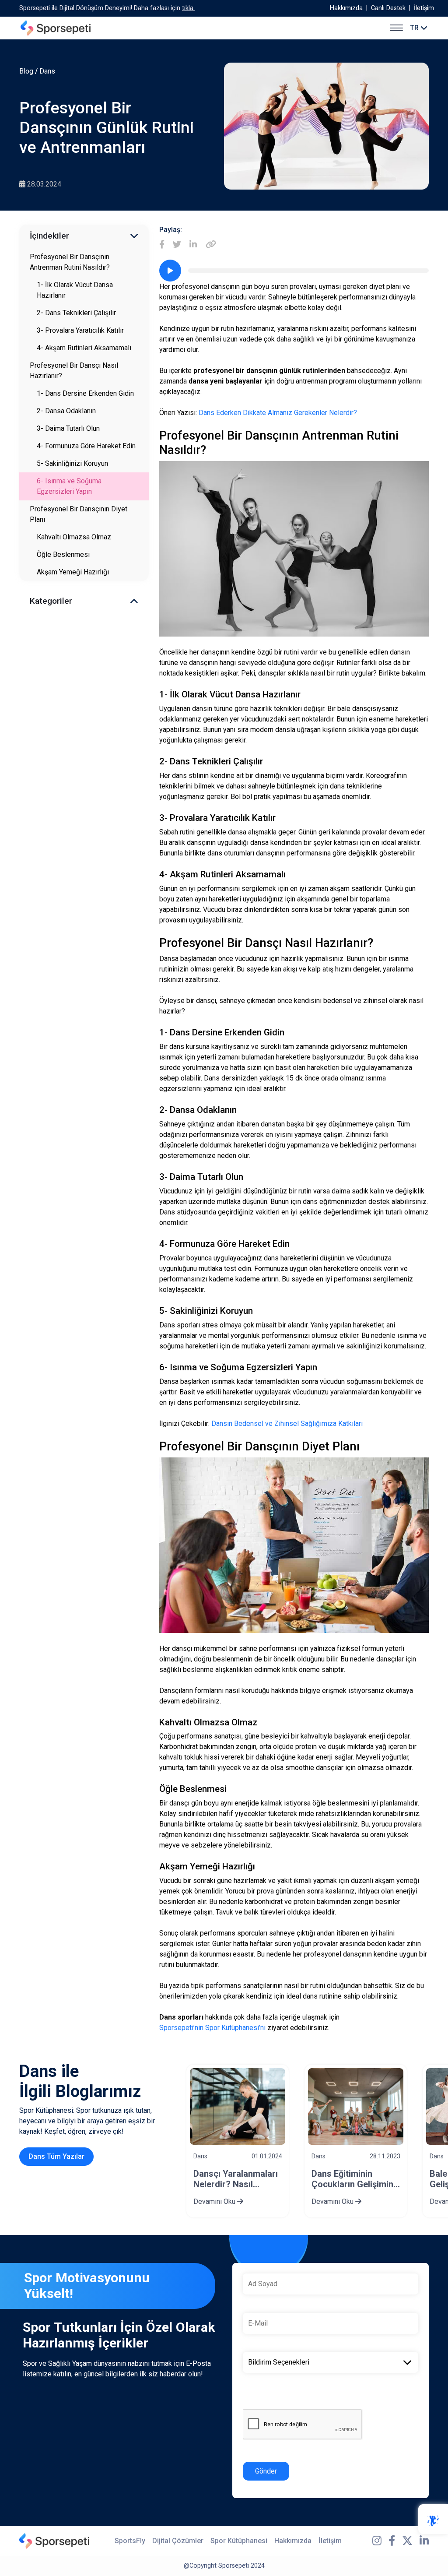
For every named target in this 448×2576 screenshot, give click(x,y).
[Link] (211, 245)
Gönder (266, 2471)
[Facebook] (162, 245)
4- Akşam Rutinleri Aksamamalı (84, 348)
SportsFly (130, 2541)
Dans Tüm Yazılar (56, 2156)
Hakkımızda (346, 8)
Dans (47, 71)
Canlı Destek (388, 8)
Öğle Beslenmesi (63, 554)
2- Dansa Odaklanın (66, 411)
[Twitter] (177, 245)
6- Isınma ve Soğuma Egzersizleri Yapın (69, 486)
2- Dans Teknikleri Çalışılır (76, 313)
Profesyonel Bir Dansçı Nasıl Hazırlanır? (74, 371)
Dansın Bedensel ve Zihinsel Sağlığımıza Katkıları (287, 1423)
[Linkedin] (193, 245)
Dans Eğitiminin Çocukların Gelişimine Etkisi (355, 2179)
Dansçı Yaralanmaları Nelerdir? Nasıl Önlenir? (236, 2179)
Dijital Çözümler (178, 2541)
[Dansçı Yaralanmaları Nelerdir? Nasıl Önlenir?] (238, 2106)
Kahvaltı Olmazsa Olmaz (74, 537)
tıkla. (188, 8)
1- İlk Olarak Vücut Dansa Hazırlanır (75, 290)
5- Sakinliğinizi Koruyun (72, 463)
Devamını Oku (215, 2201)
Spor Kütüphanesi (239, 2541)
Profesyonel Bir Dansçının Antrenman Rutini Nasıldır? (70, 262)
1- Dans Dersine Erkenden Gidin (85, 393)
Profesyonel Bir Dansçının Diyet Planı (79, 514)
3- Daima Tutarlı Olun (68, 428)
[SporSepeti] (56, 28)
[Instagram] (377, 2541)
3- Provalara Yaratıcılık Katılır (80, 330)
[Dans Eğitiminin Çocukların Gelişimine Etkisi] (356, 2106)
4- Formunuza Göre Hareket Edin (86, 446)
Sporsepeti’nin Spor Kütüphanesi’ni (212, 2028)
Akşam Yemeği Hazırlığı (73, 572)
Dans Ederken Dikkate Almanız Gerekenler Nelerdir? (278, 413)
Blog (26, 71)
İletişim (424, 8)
